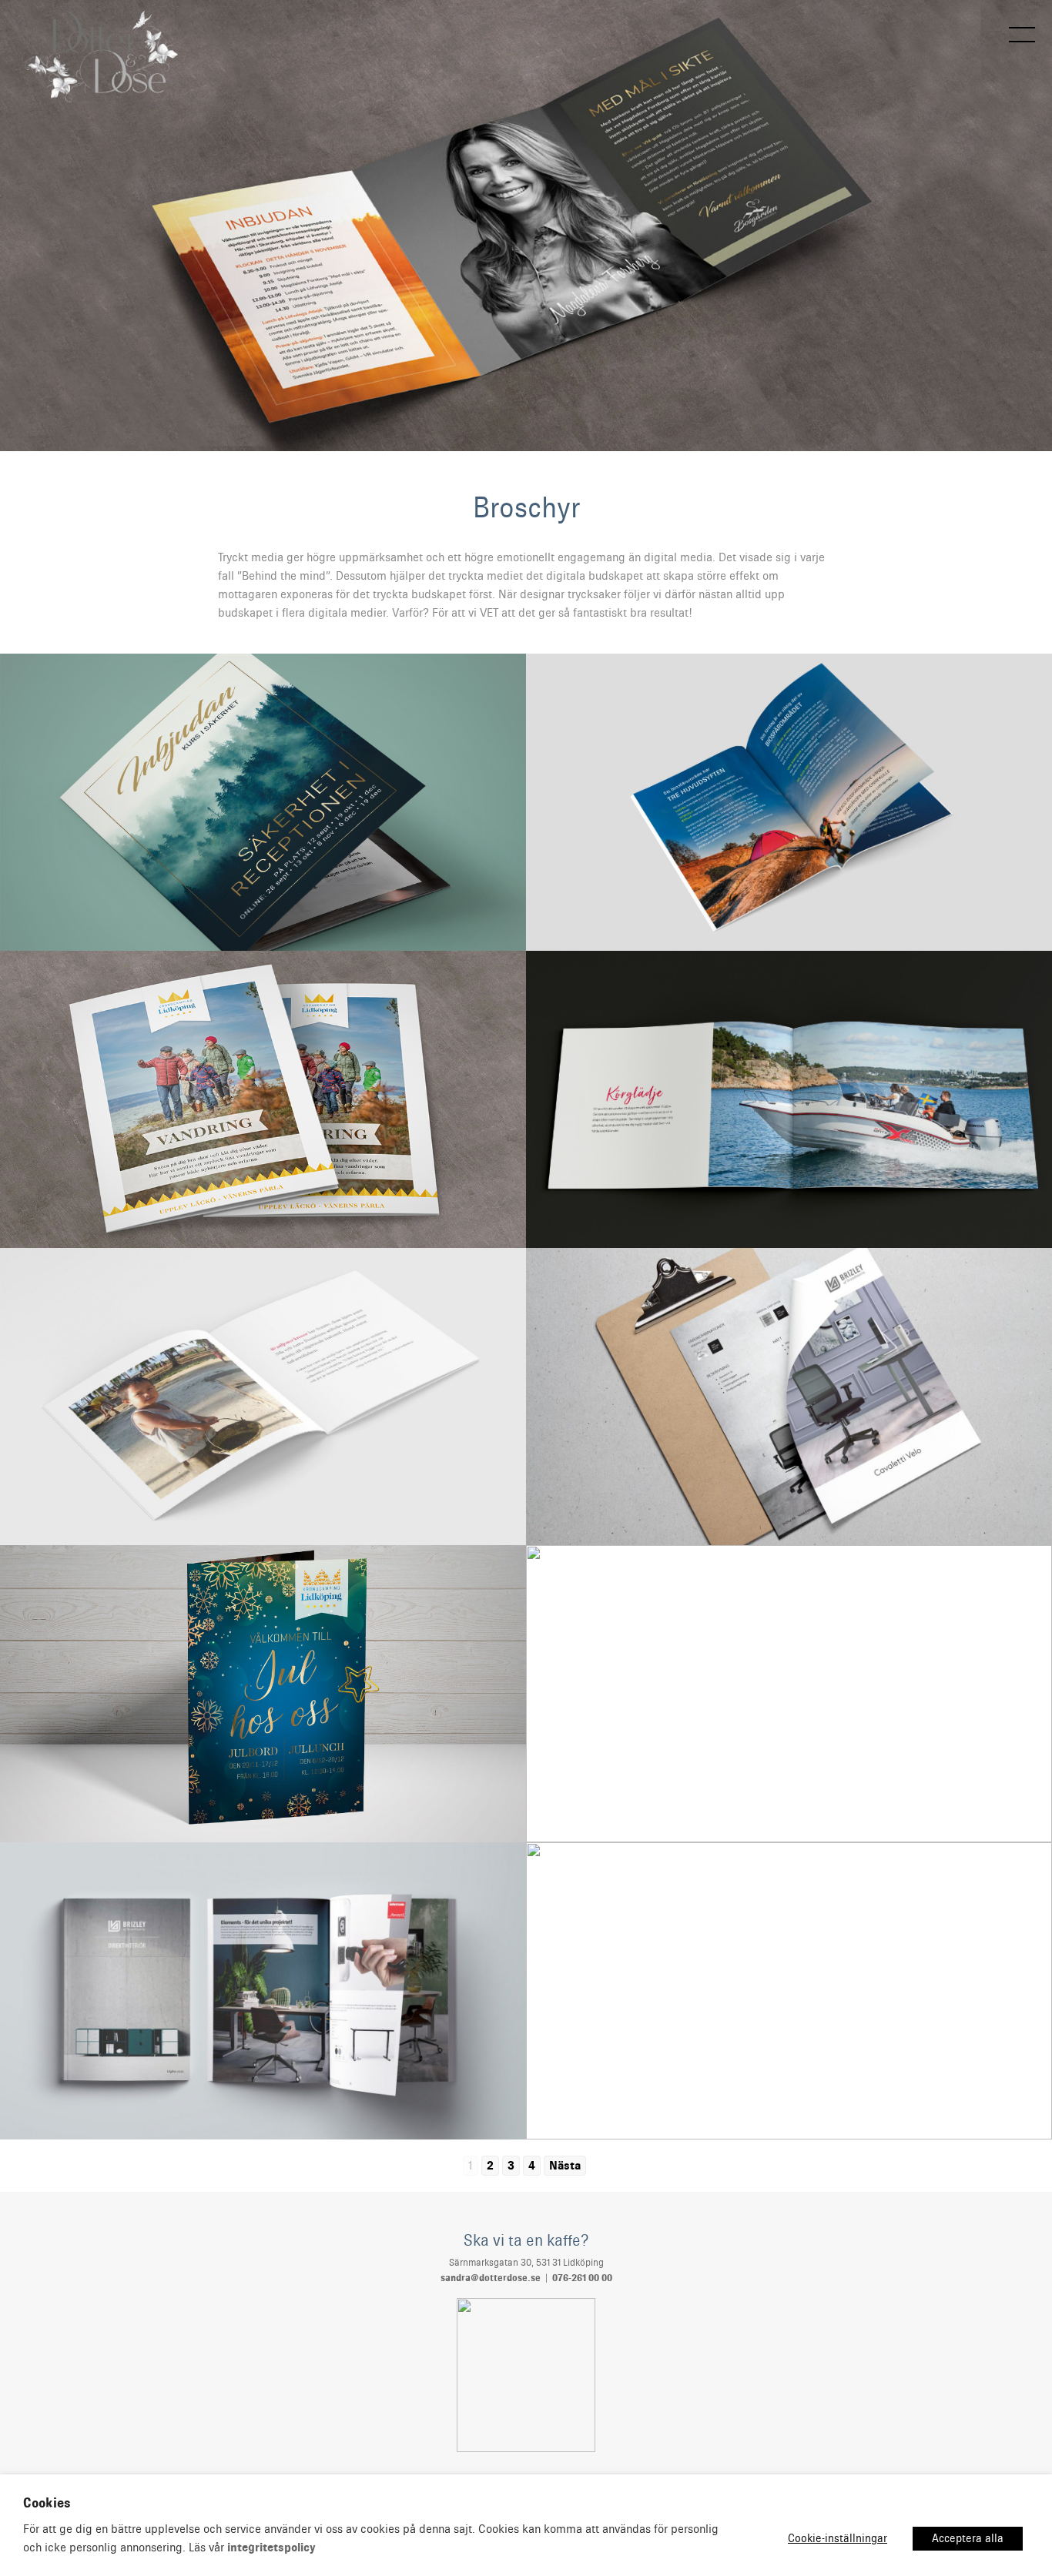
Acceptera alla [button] (968, 2538)
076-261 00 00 (582, 2278)
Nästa (565, 2166)
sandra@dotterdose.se (491, 2278)
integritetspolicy (271, 2548)
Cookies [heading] (47, 2503)
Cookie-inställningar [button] (838, 2538)
